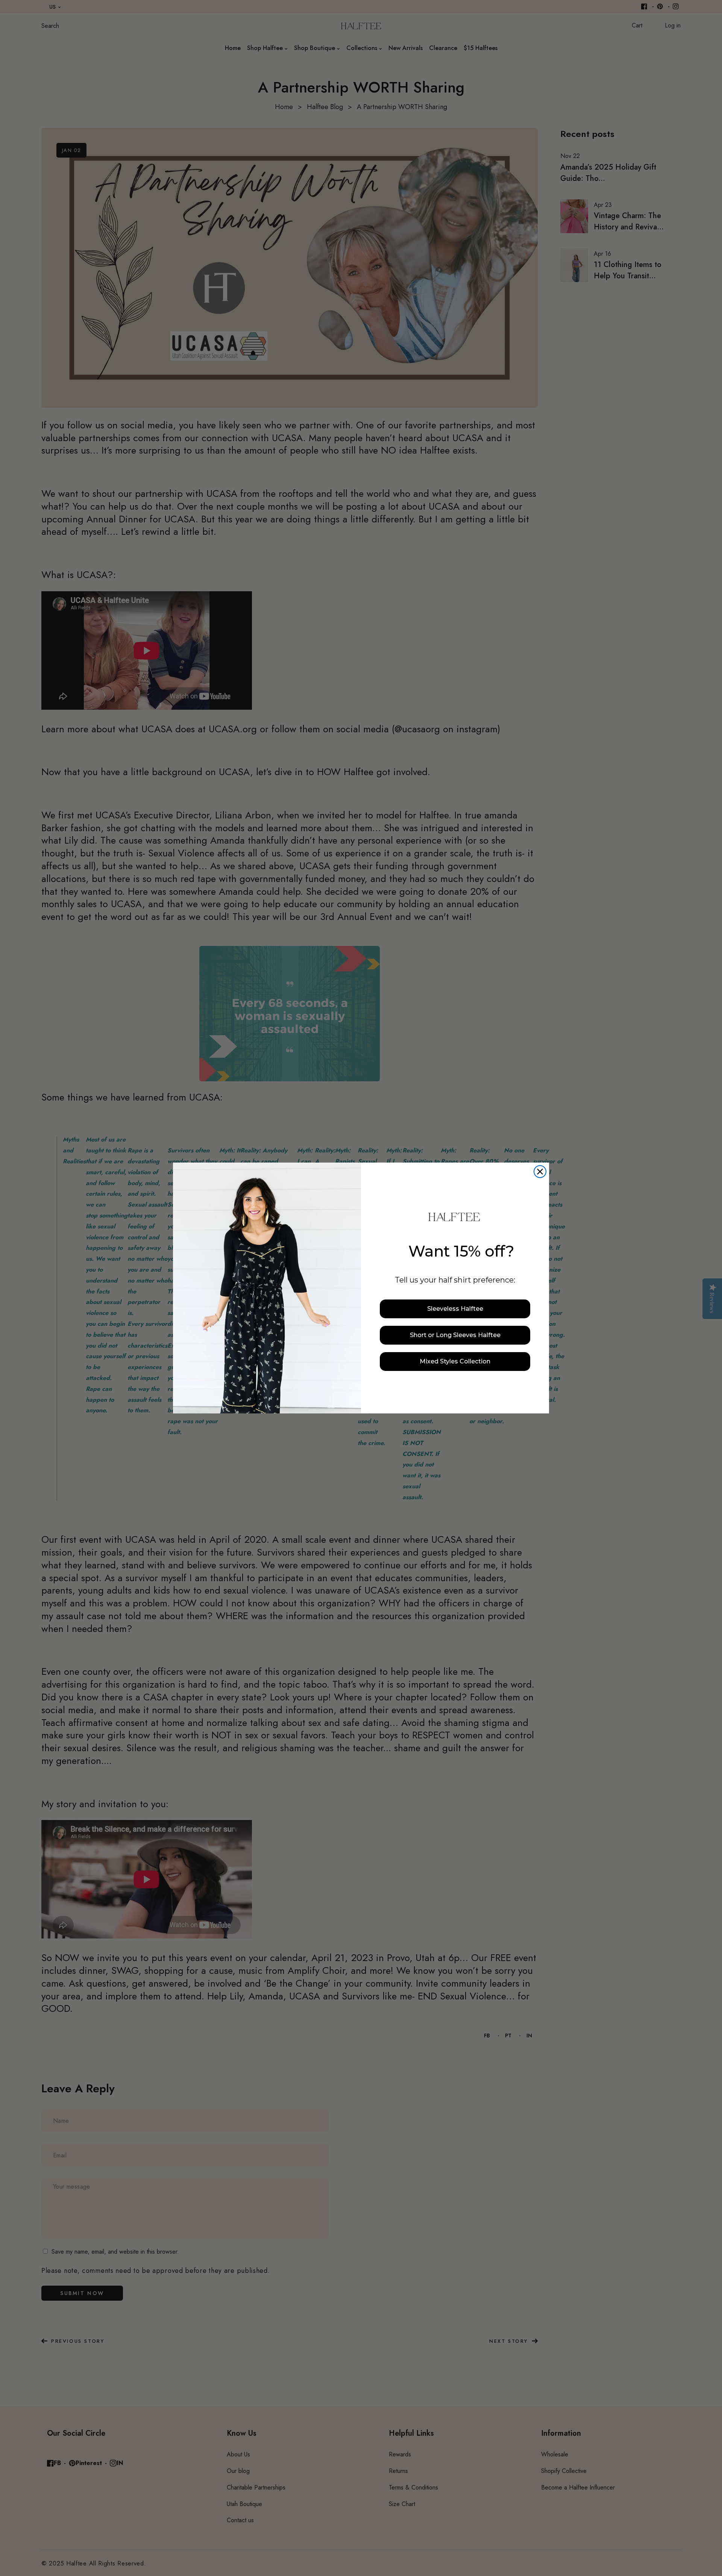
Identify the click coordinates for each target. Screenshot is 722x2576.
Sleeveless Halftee (455, 1309)
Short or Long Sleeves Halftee (455, 1335)
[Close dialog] (540, 1172)
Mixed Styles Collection (455, 1361)
